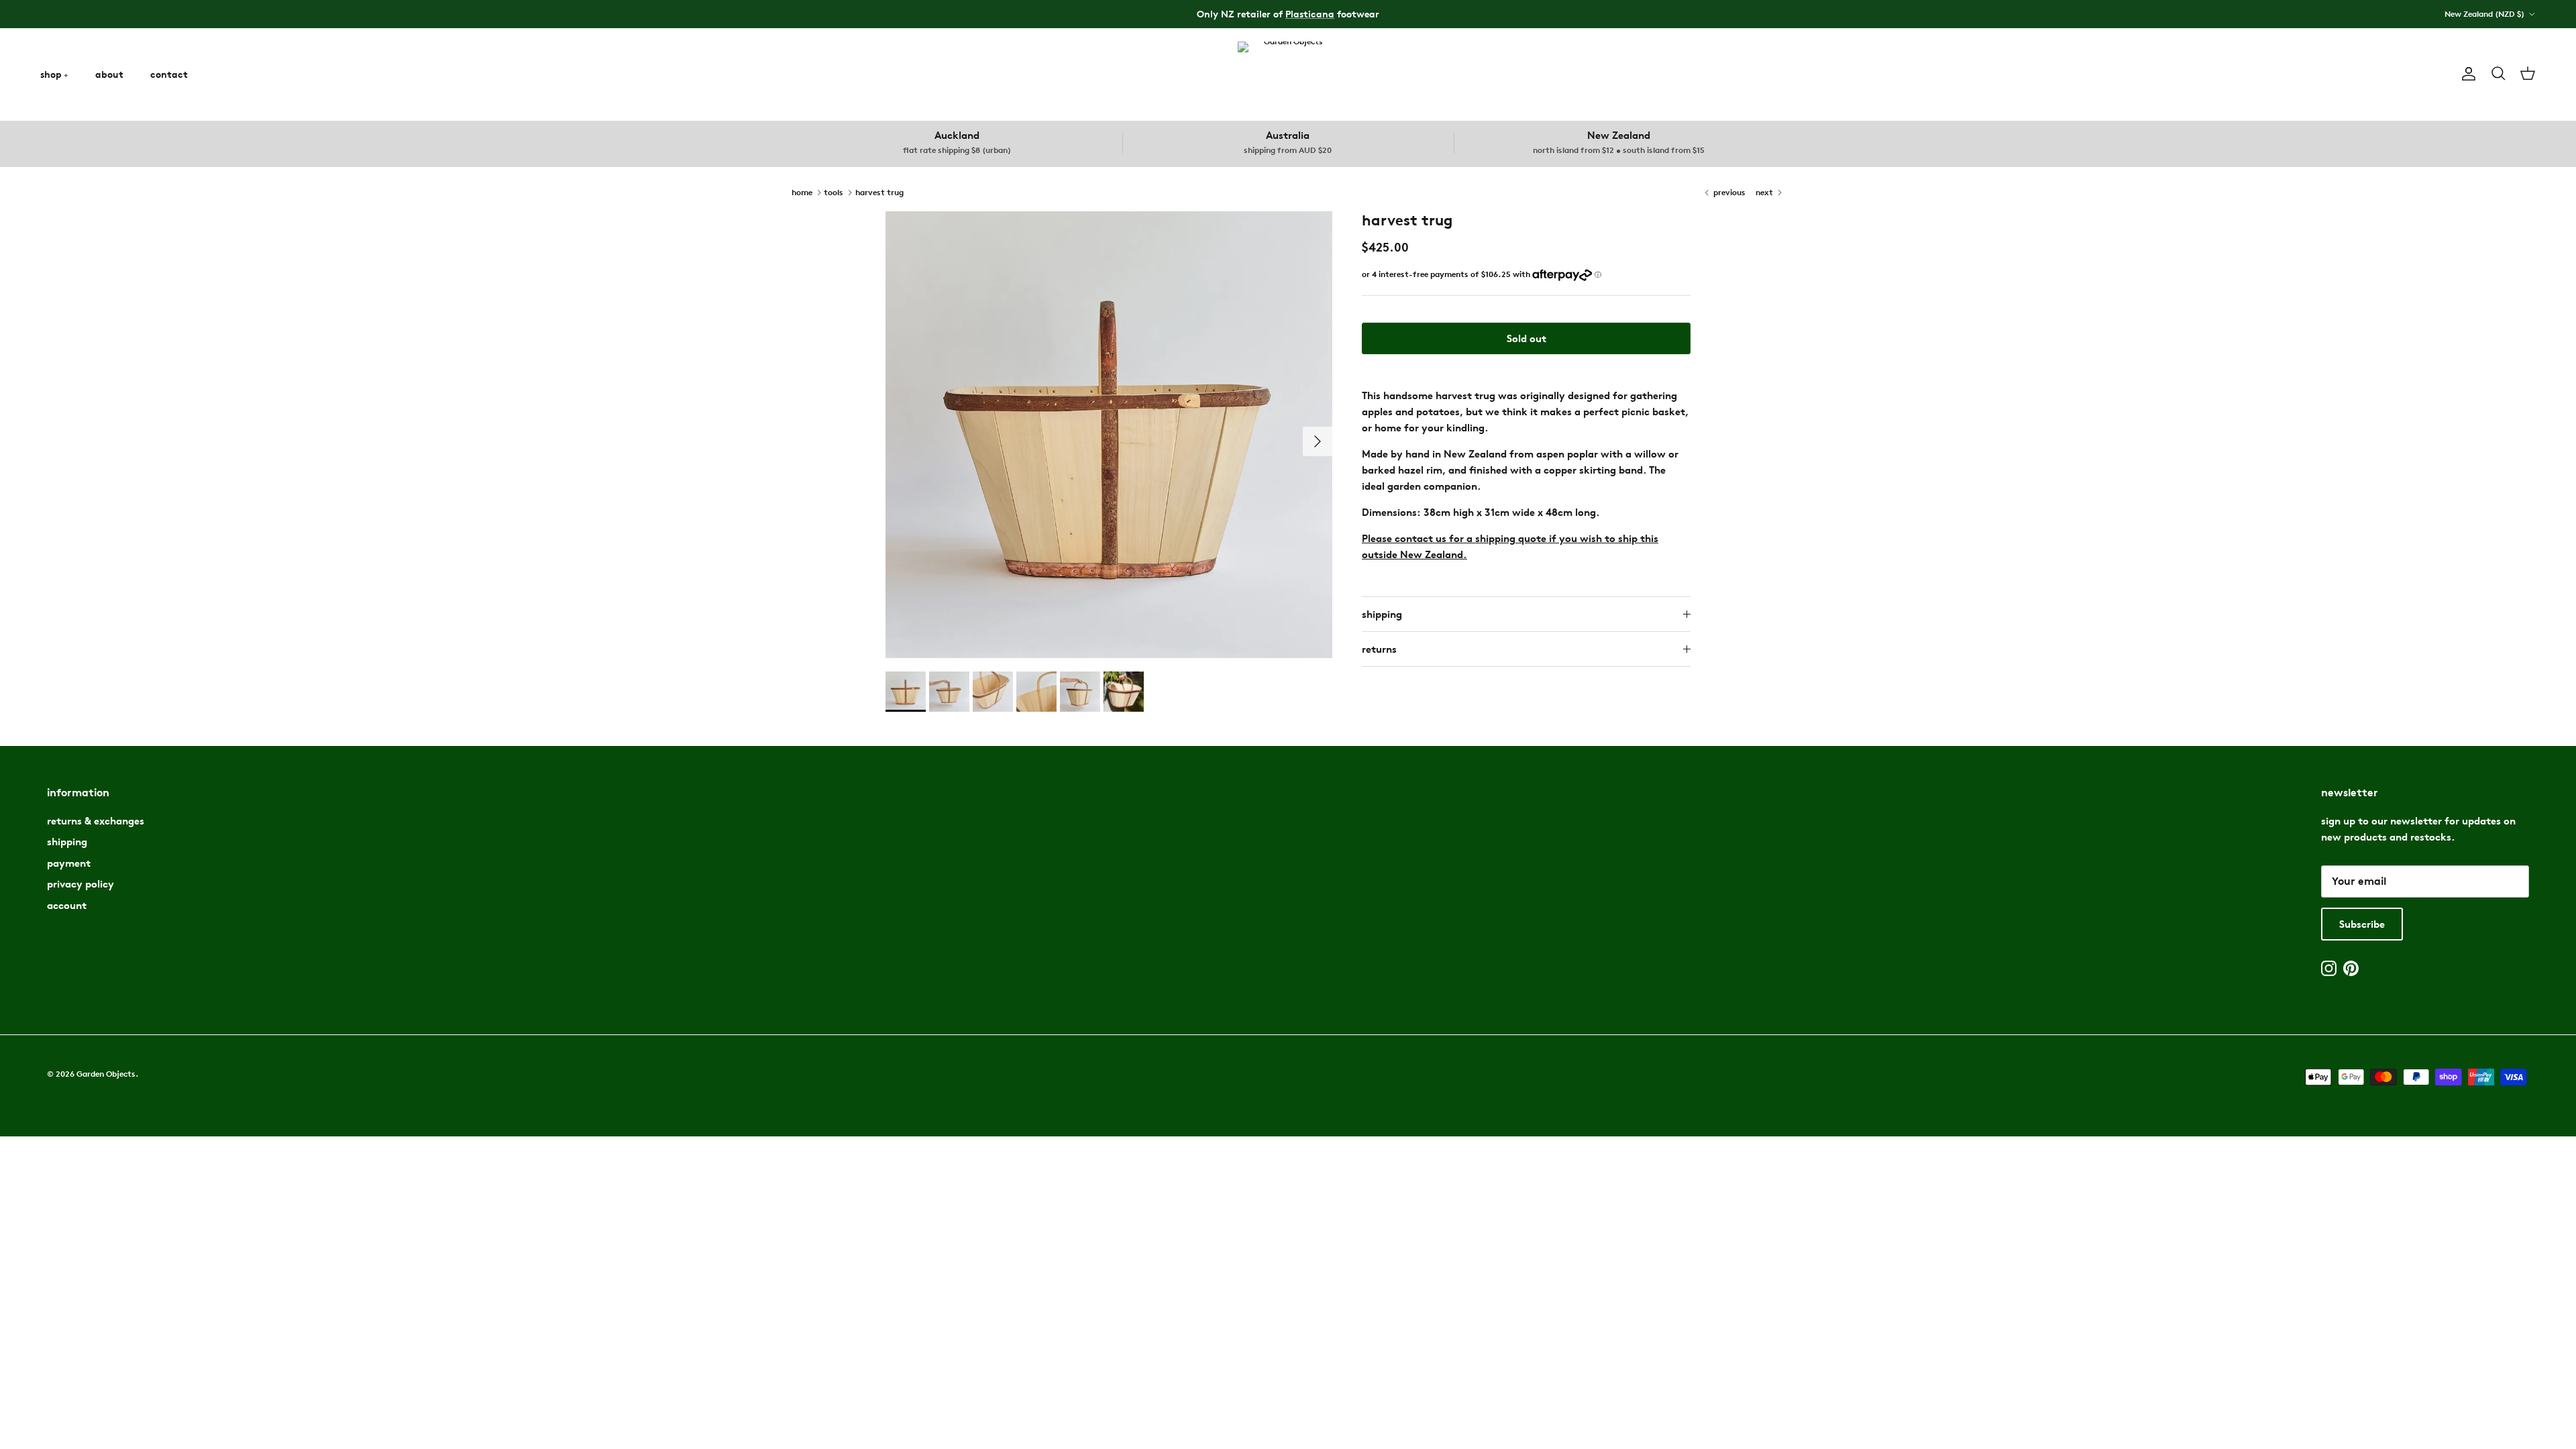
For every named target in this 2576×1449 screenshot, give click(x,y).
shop (51, 74)
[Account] (2466, 74)
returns (1379, 649)
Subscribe (2362, 924)
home (802, 192)
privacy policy (80, 884)
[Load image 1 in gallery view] (1109, 435)
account (67, 905)
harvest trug (879, 192)
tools (834, 192)
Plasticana (1310, 14)
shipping (1382, 614)
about (109, 74)
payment (69, 863)
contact (169, 74)
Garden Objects (106, 1074)
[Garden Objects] (1288, 74)
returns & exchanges (96, 821)
